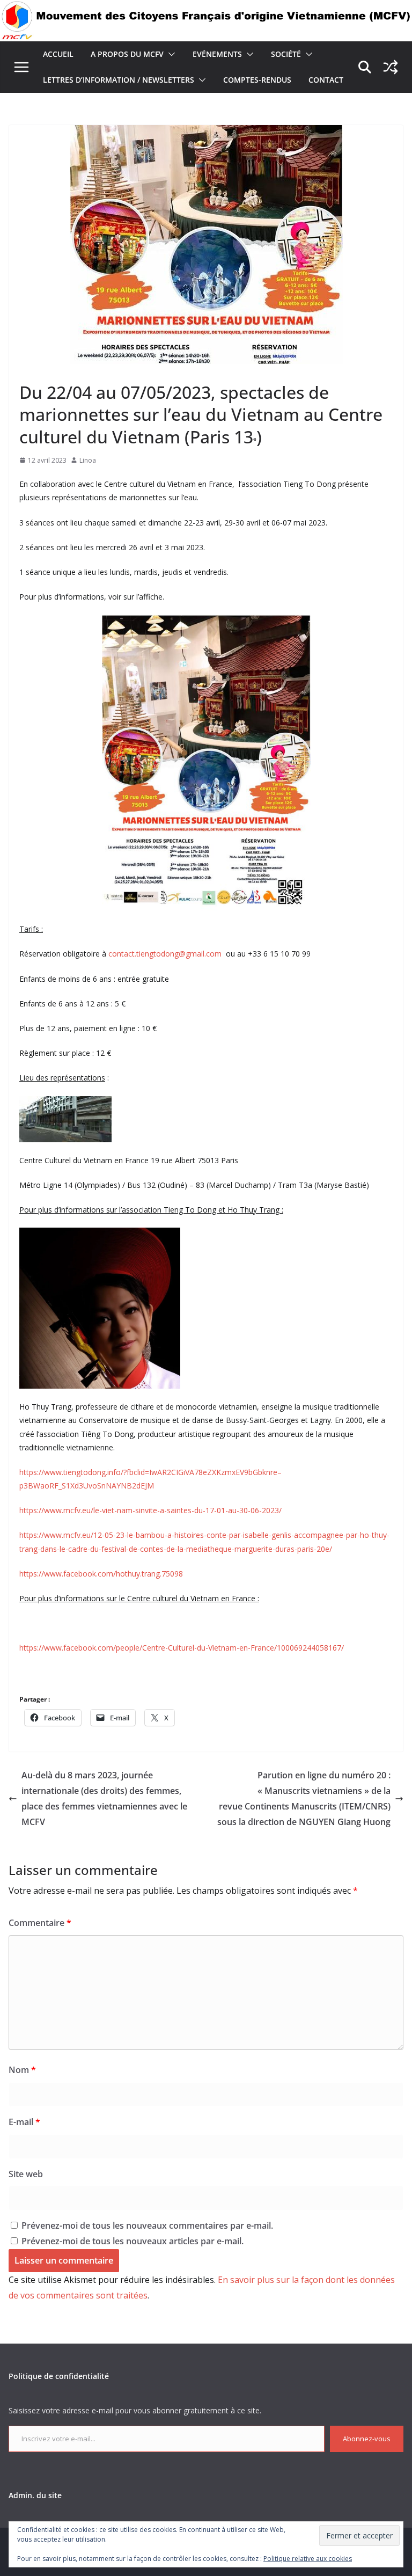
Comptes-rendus (257, 80)
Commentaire (40, 1923)
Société (286, 54)
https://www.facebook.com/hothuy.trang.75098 (101, 1574)
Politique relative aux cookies (308, 2559)
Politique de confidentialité (59, 2376)
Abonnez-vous (367, 2439)
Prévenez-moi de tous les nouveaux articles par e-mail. (133, 2241)
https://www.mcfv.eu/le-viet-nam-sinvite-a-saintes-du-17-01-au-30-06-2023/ (150, 1510)
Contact (326, 80)
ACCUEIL (58, 54)
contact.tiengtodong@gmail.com (165, 954)
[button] (170, 54)
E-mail (24, 2122)
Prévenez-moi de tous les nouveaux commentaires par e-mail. (147, 2225)
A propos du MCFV (127, 54)
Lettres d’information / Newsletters (119, 80)
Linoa (88, 460)
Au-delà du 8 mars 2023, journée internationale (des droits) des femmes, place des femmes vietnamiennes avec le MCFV (104, 1798)
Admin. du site (35, 2495)
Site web (26, 2174)
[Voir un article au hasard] (391, 67)
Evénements (217, 54)
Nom (22, 2070)
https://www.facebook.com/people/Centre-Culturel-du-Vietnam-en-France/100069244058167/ (182, 1648)
